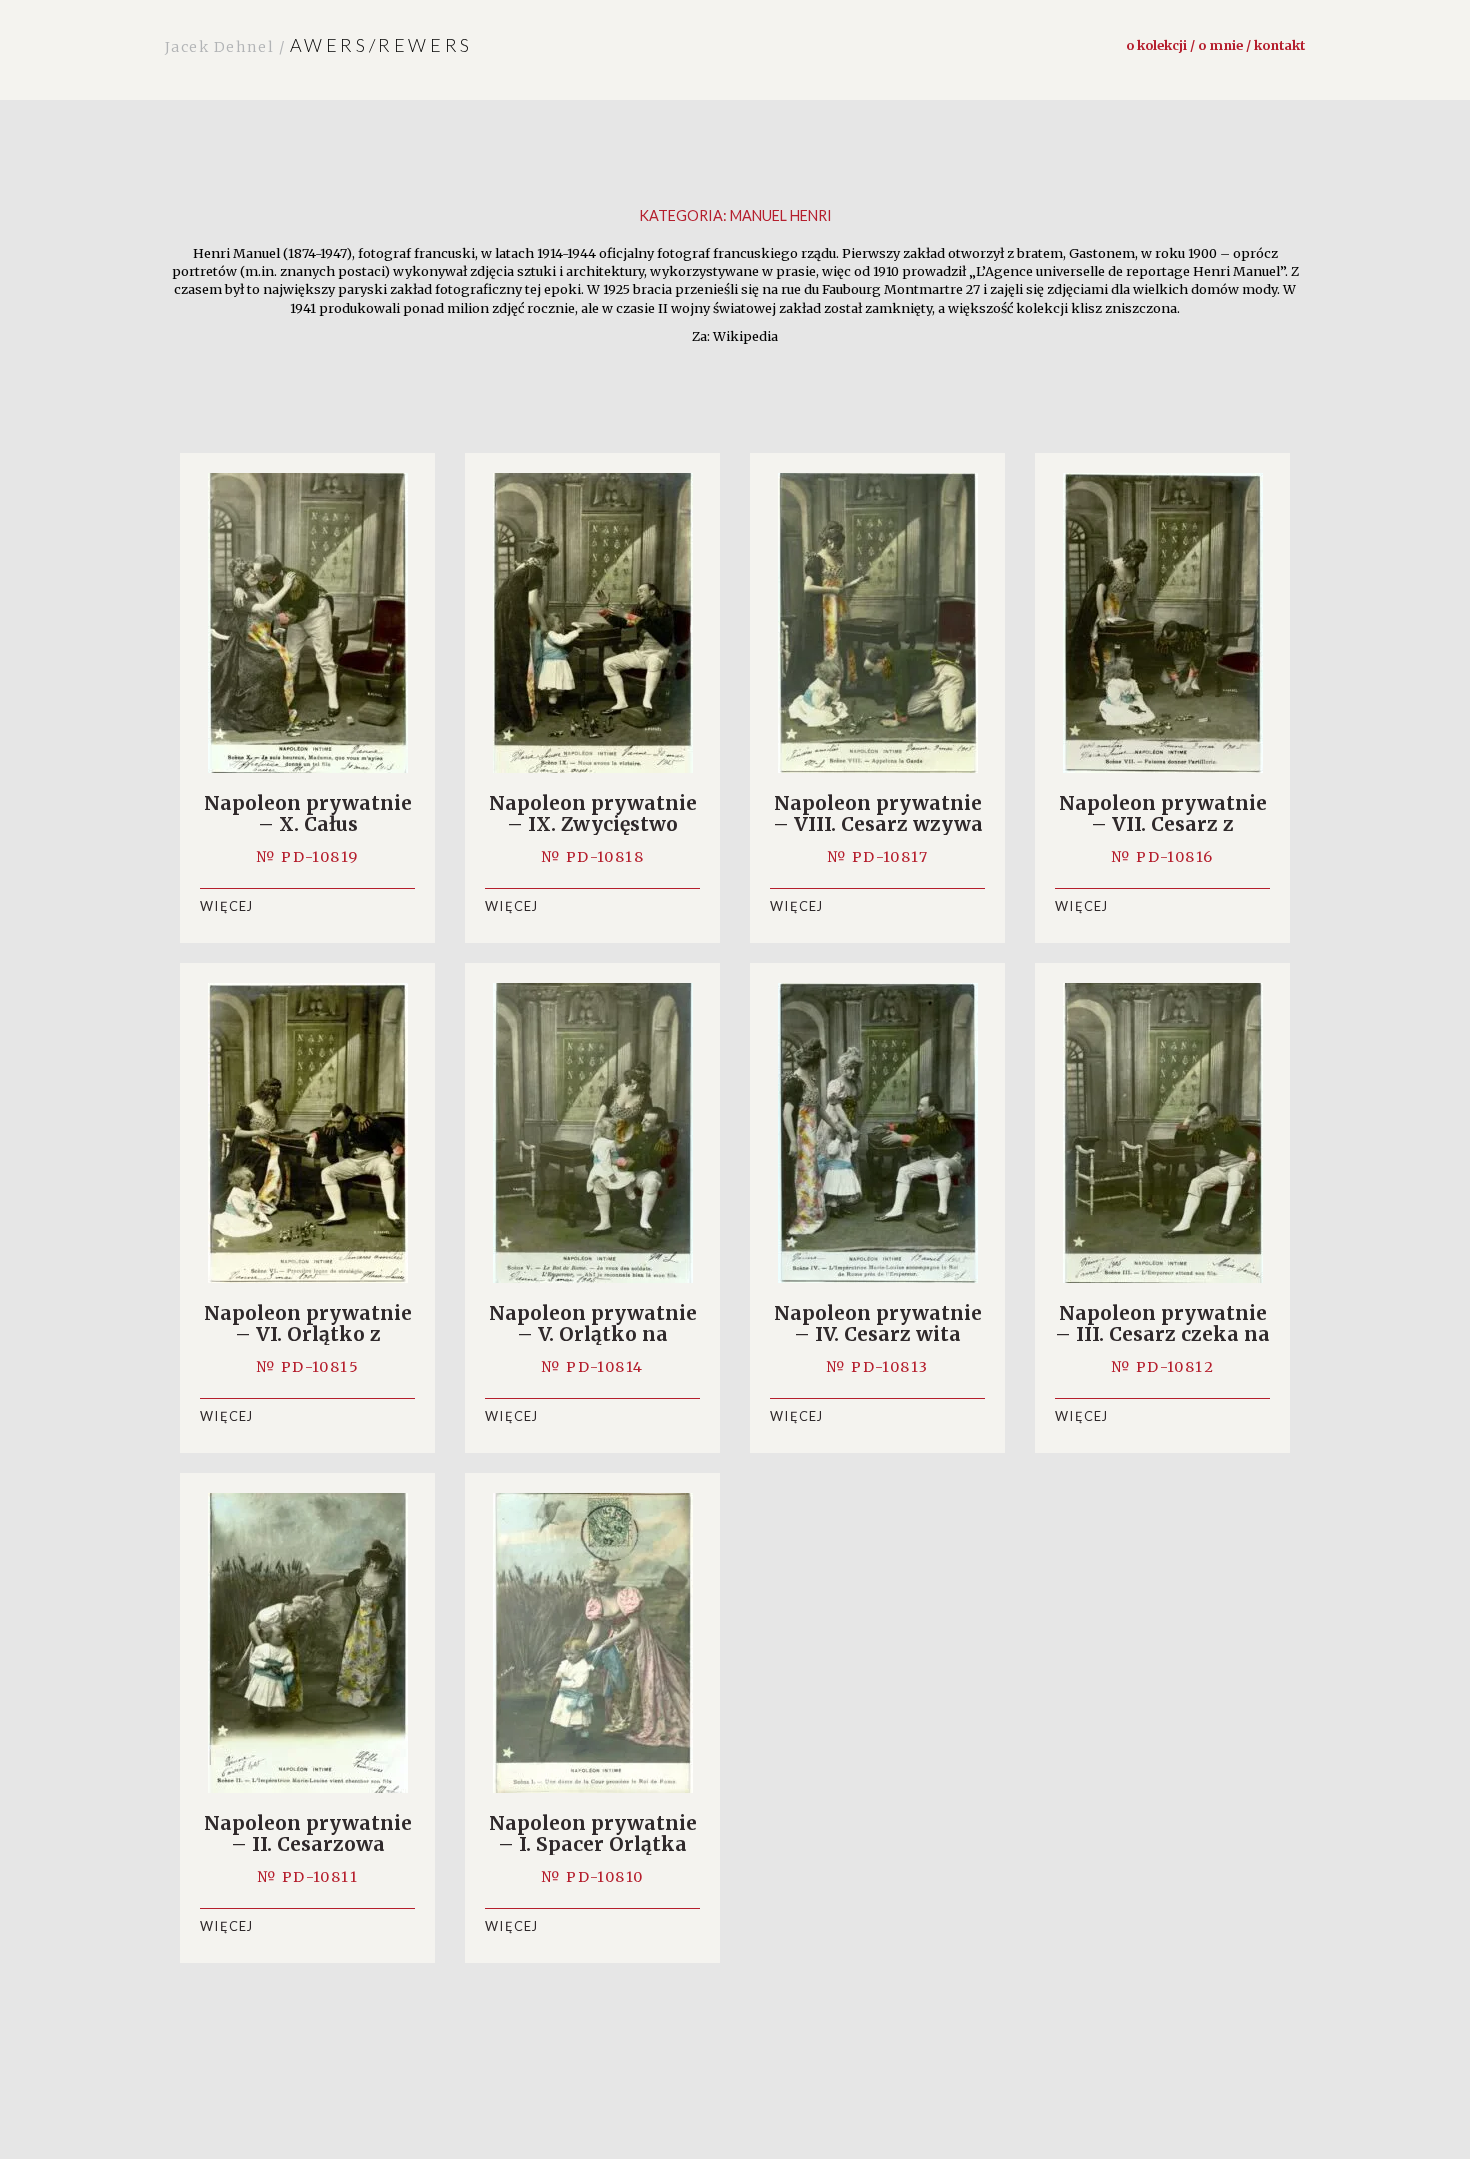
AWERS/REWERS (319, 45)
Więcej (227, 906)
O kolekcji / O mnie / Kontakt (1215, 45)
